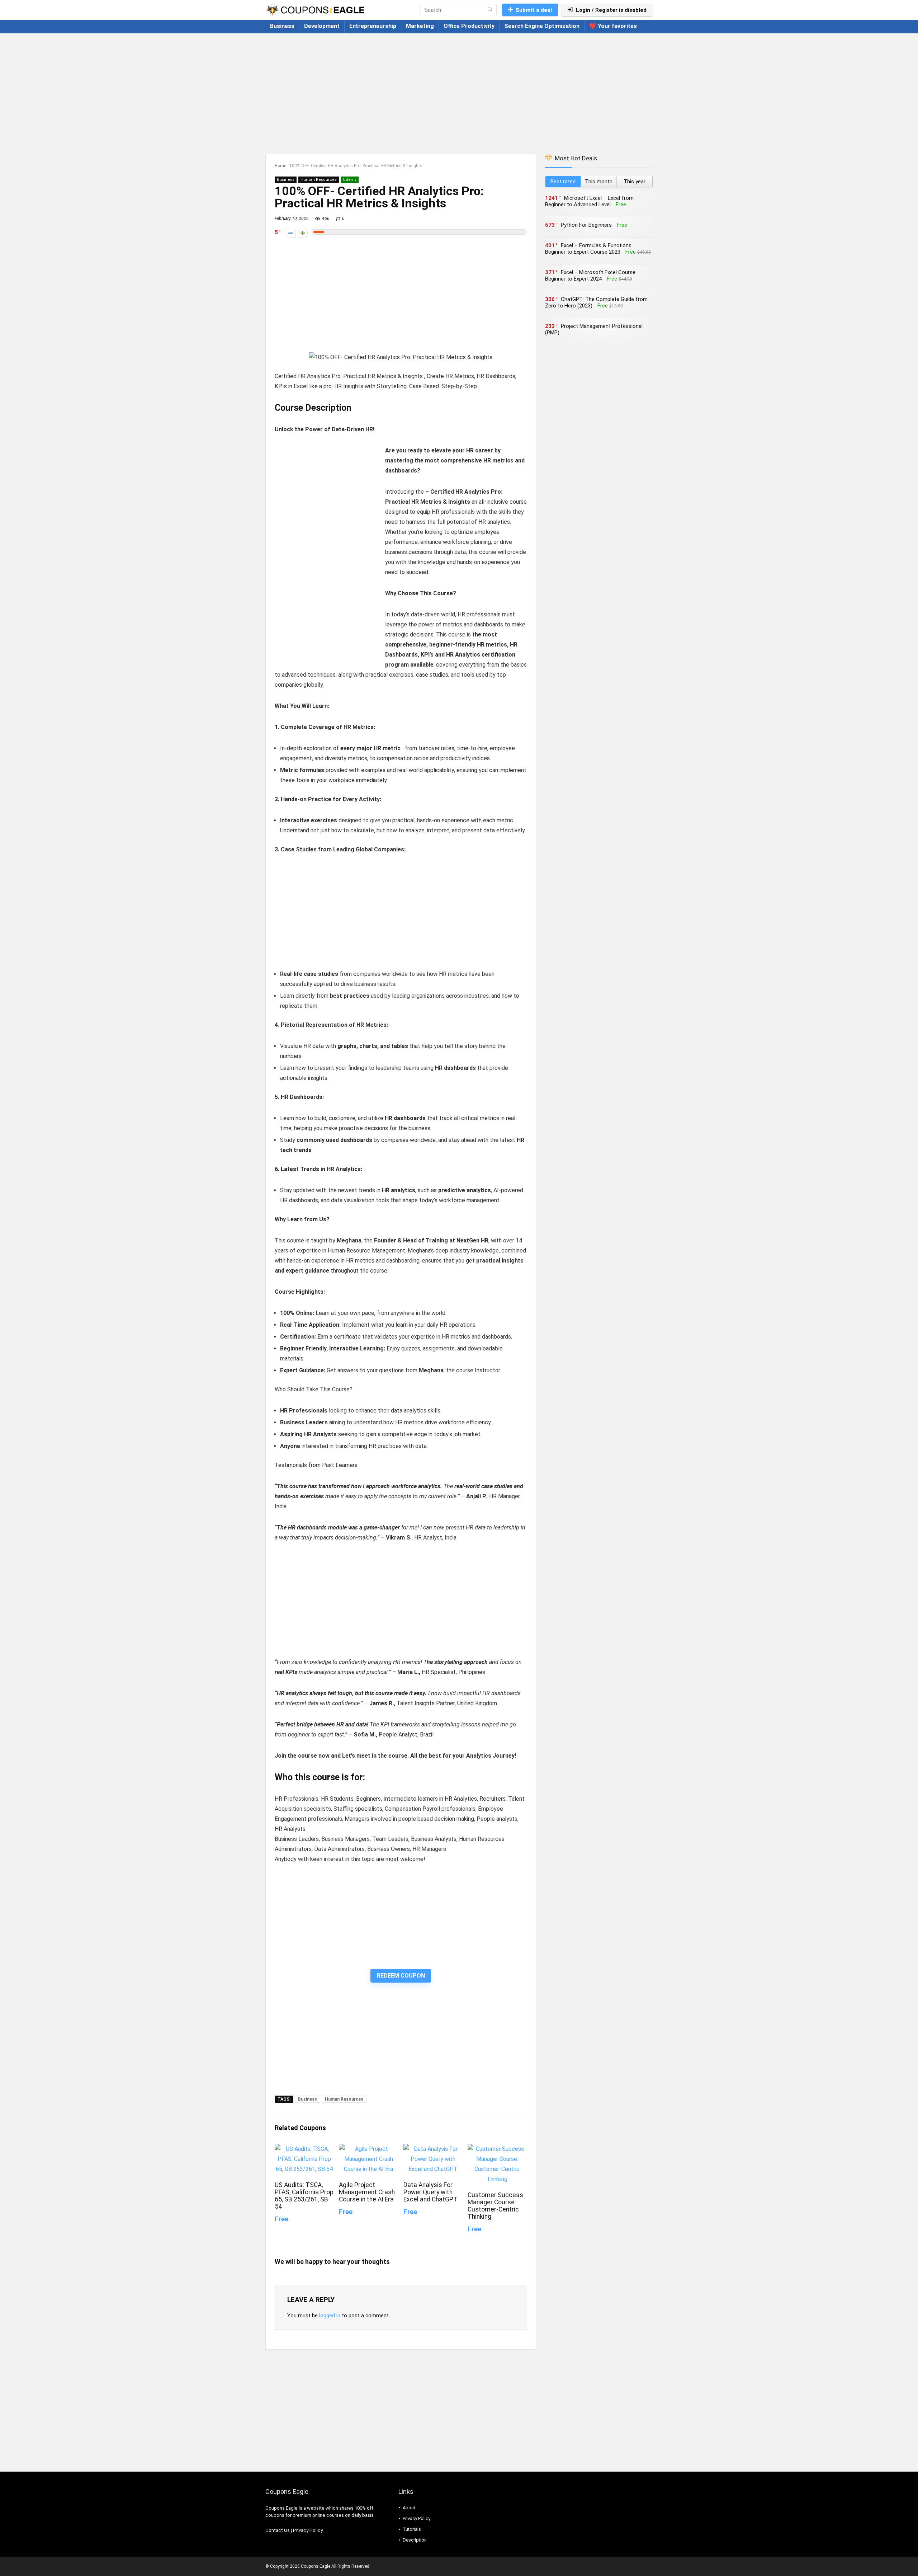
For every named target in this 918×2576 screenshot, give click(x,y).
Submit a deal (534, 10)
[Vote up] (303, 233)
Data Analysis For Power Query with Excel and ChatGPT (430, 2192)
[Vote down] (291, 233)
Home (280, 166)
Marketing (420, 26)
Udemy (350, 180)
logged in (330, 2316)
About (409, 2508)
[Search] (490, 10)
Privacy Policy (308, 2530)
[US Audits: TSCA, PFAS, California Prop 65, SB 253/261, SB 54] (304, 2149)
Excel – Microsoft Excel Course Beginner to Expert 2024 (590, 276)
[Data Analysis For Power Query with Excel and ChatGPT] (433, 2149)
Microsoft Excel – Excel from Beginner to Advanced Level (589, 201)
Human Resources (319, 180)
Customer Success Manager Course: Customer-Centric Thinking (495, 2206)
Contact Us (278, 2530)
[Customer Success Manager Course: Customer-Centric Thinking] (497, 2149)
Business (282, 26)
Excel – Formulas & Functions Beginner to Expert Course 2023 (588, 249)
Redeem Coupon (401, 1976)
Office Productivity (469, 26)
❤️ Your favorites (613, 26)
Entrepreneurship (373, 26)
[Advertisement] (459, 90)
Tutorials (412, 2529)
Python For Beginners (586, 225)
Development (322, 26)
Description (415, 2540)
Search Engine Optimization (542, 26)
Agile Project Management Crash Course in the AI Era (367, 2192)
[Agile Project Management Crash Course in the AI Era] (368, 2149)
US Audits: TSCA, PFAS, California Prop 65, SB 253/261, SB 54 (304, 2196)
